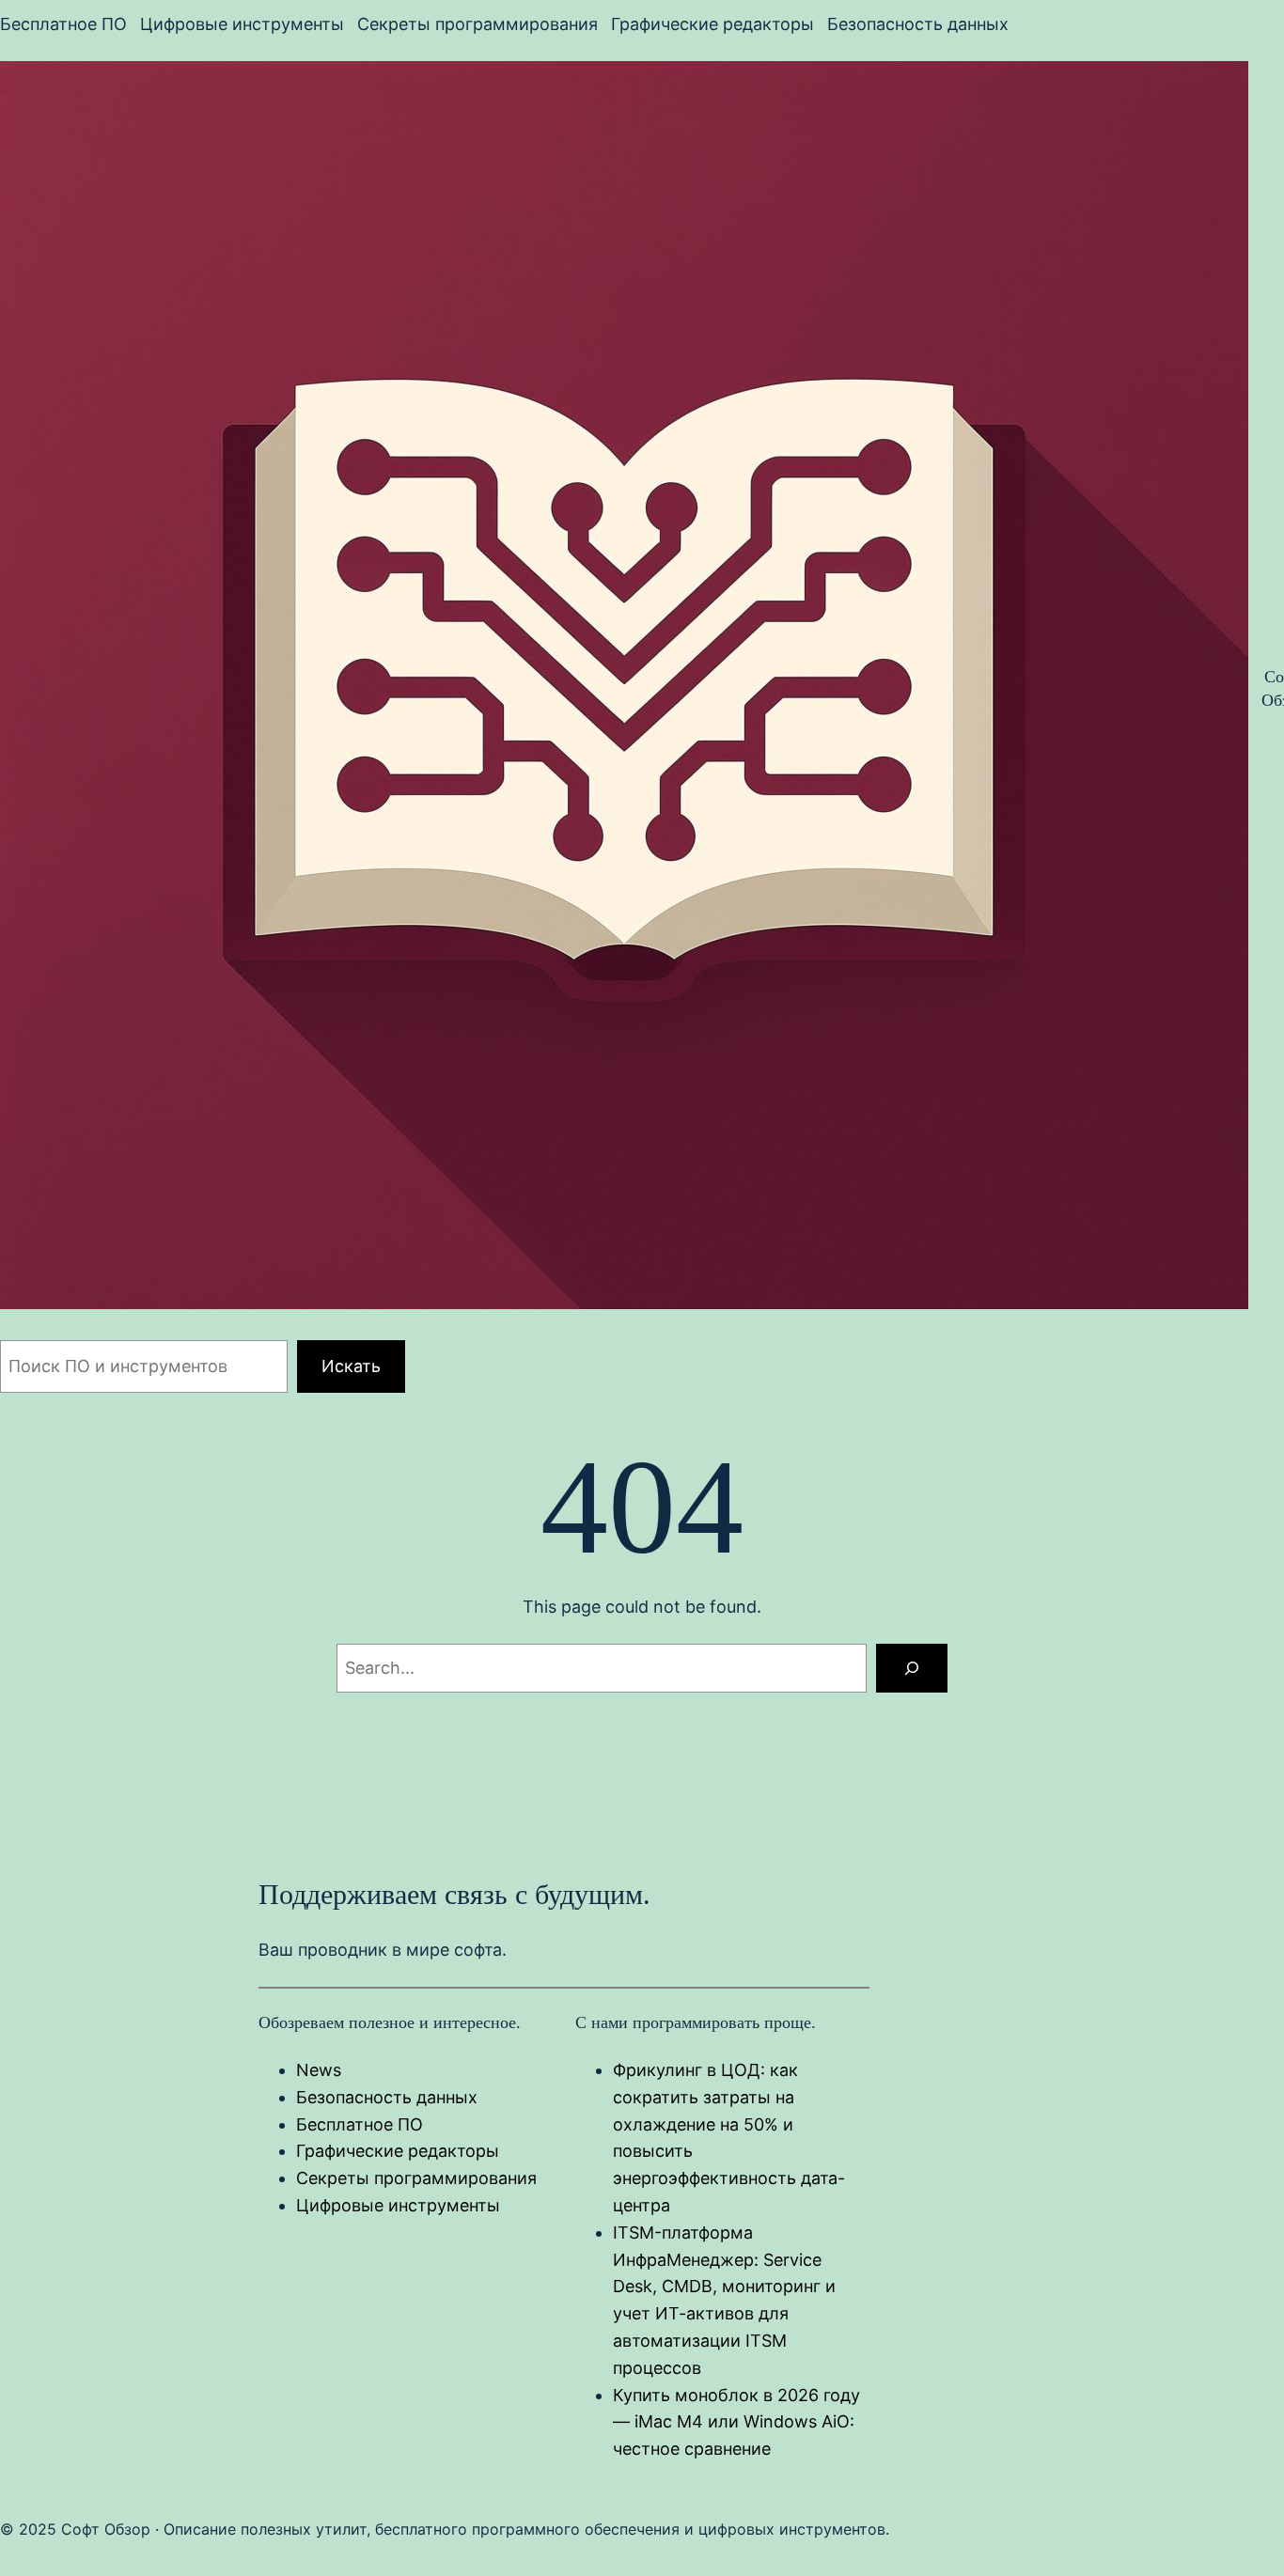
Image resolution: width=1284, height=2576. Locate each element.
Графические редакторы (398, 2151)
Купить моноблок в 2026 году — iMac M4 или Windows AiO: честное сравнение (736, 2422)
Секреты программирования (416, 2178)
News (319, 2070)
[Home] (624, 689)
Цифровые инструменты (398, 2205)
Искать (351, 1366)
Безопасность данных (387, 2097)
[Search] (912, 1668)
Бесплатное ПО (360, 2124)
